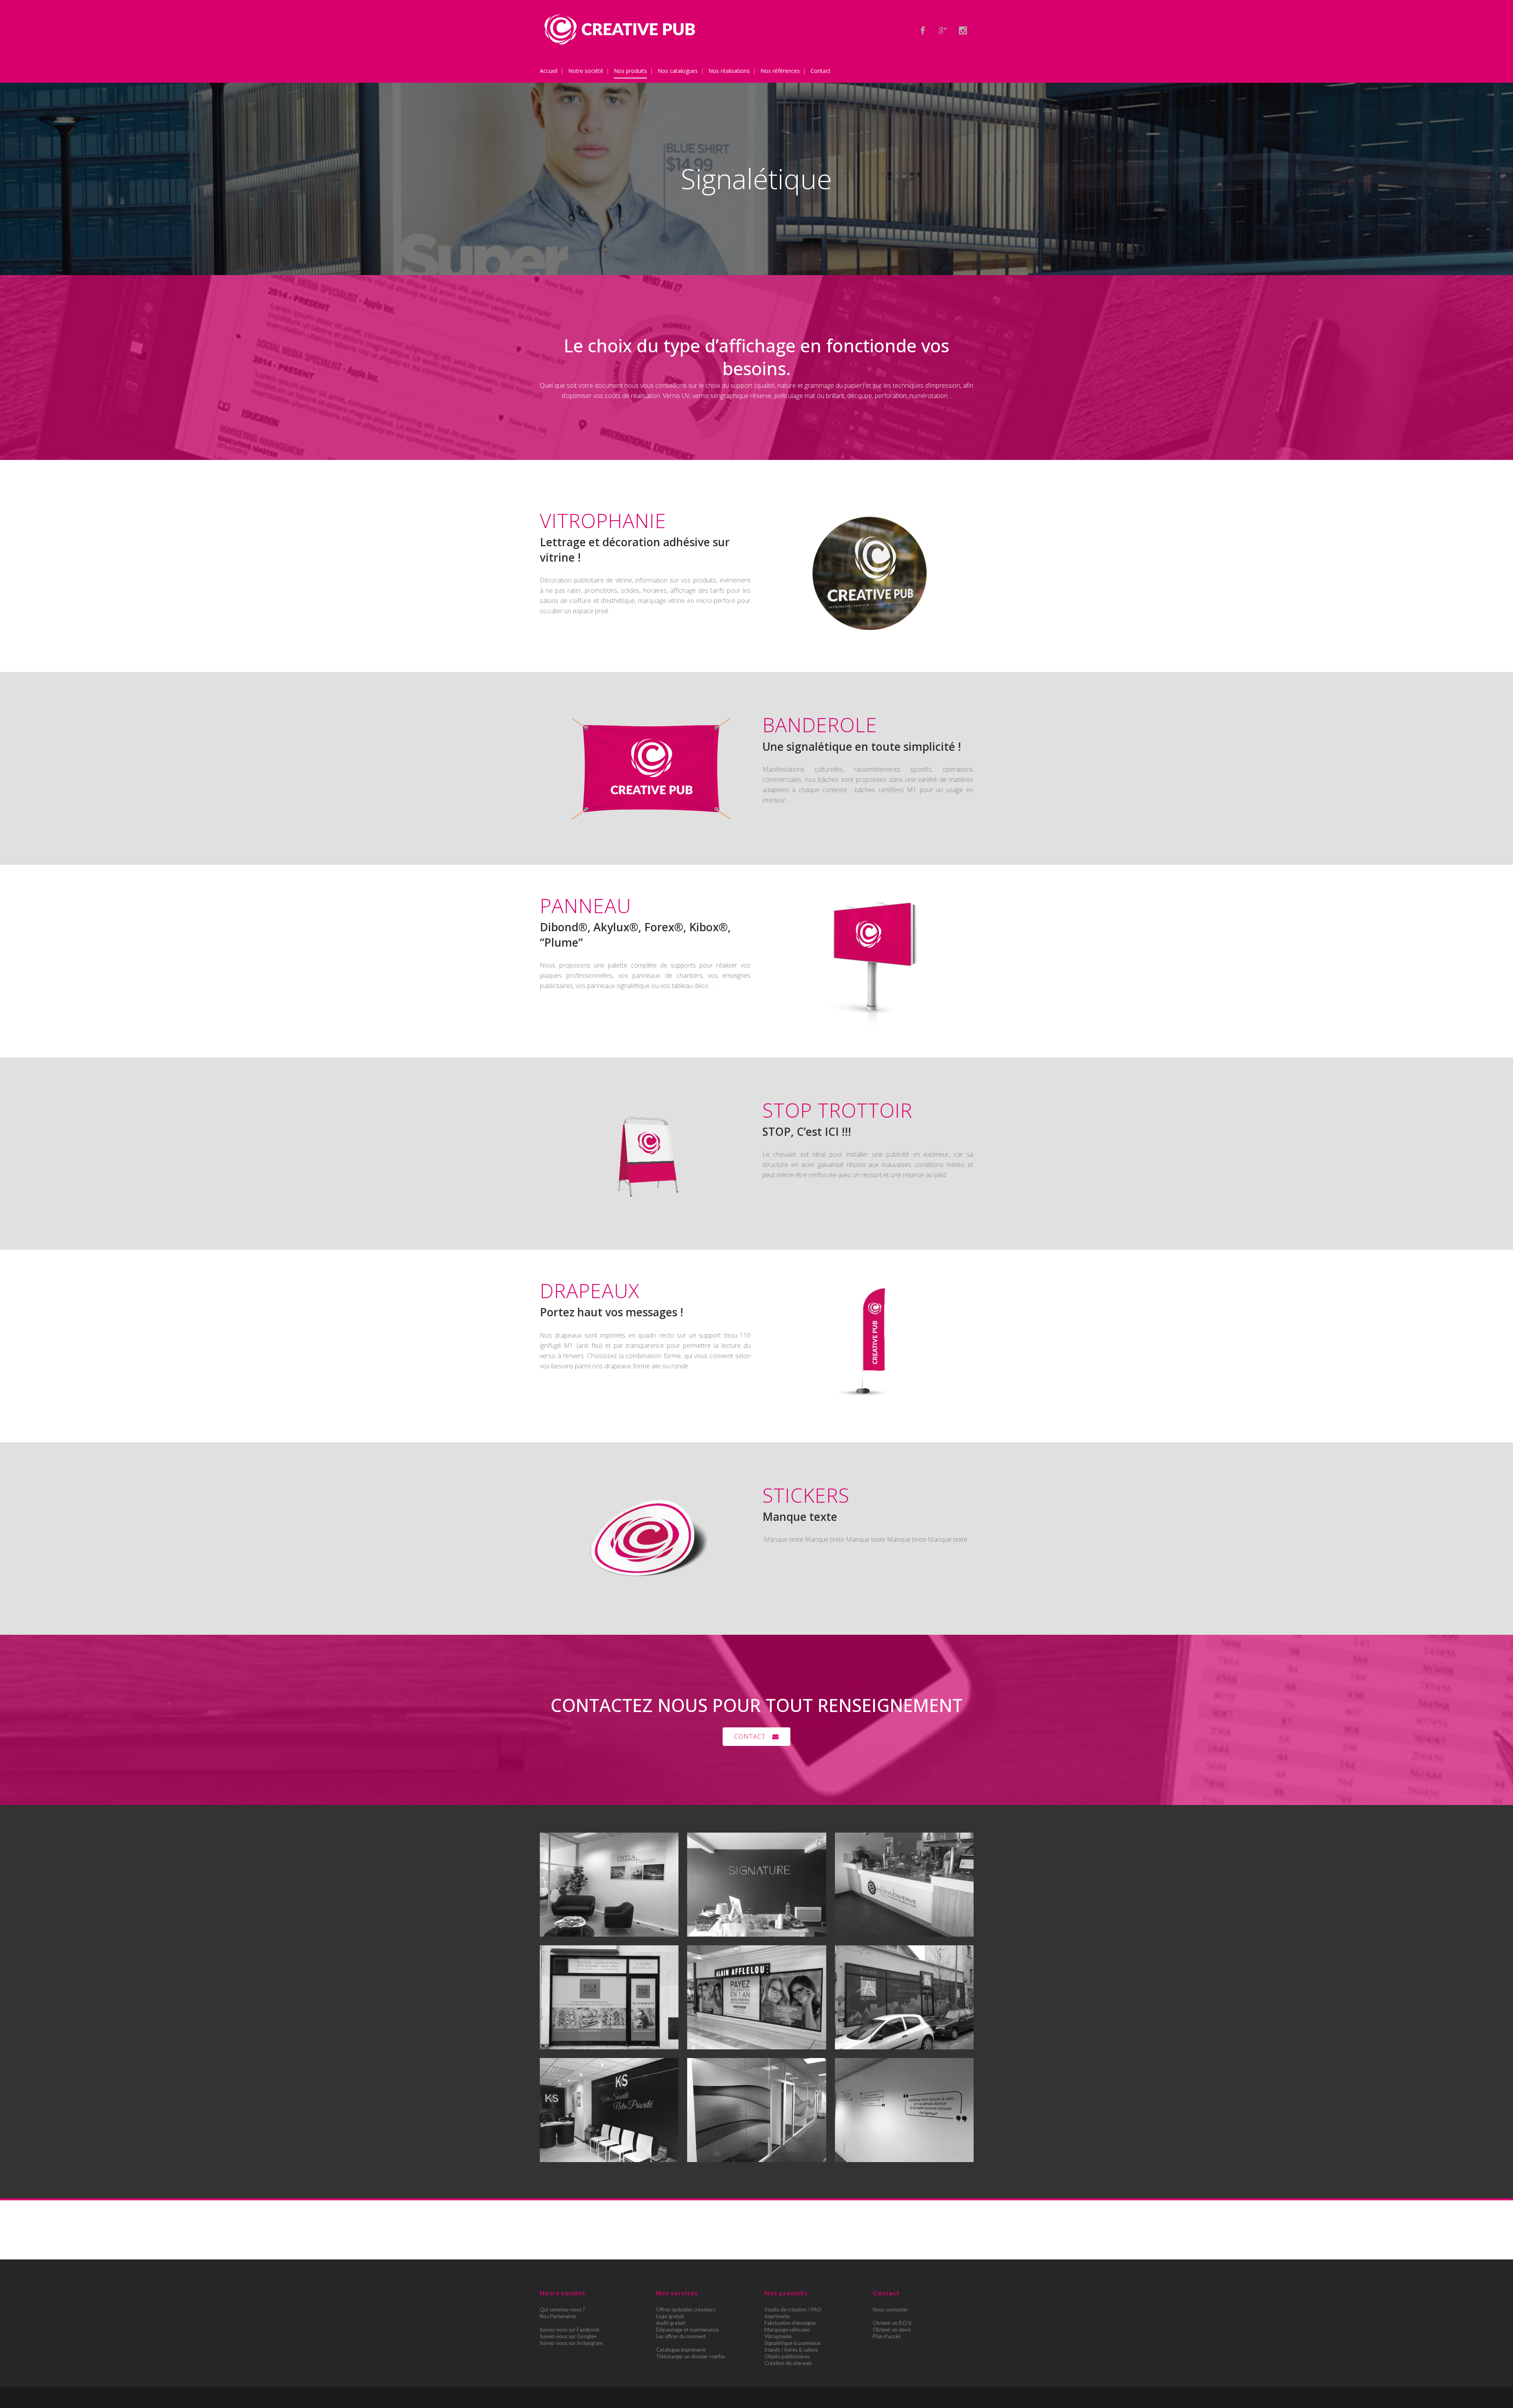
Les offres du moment (681, 2336)
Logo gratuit (670, 2316)
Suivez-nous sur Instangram (571, 2343)
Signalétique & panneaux (793, 2343)
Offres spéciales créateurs (686, 2309)
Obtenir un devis (892, 2330)
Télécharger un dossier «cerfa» (691, 2356)
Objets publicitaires (787, 2356)
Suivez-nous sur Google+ (568, 2336)
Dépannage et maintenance (687, 2330)
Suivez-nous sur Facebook (570, 2330)
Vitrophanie (778, 2336)
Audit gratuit (671, 2323)
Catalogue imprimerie (681, 2350)
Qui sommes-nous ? (562, 2309)
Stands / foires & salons (791, 2350)
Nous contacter (890, 2309)
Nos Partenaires (558, 2316)
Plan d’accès (887, 2336)
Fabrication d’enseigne (790, 2323)
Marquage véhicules (787, 2330)
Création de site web (788, 2363)
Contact (750, 1736)
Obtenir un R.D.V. (892, 2323)
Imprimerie (777, 2316)
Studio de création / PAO (793, 2309)
